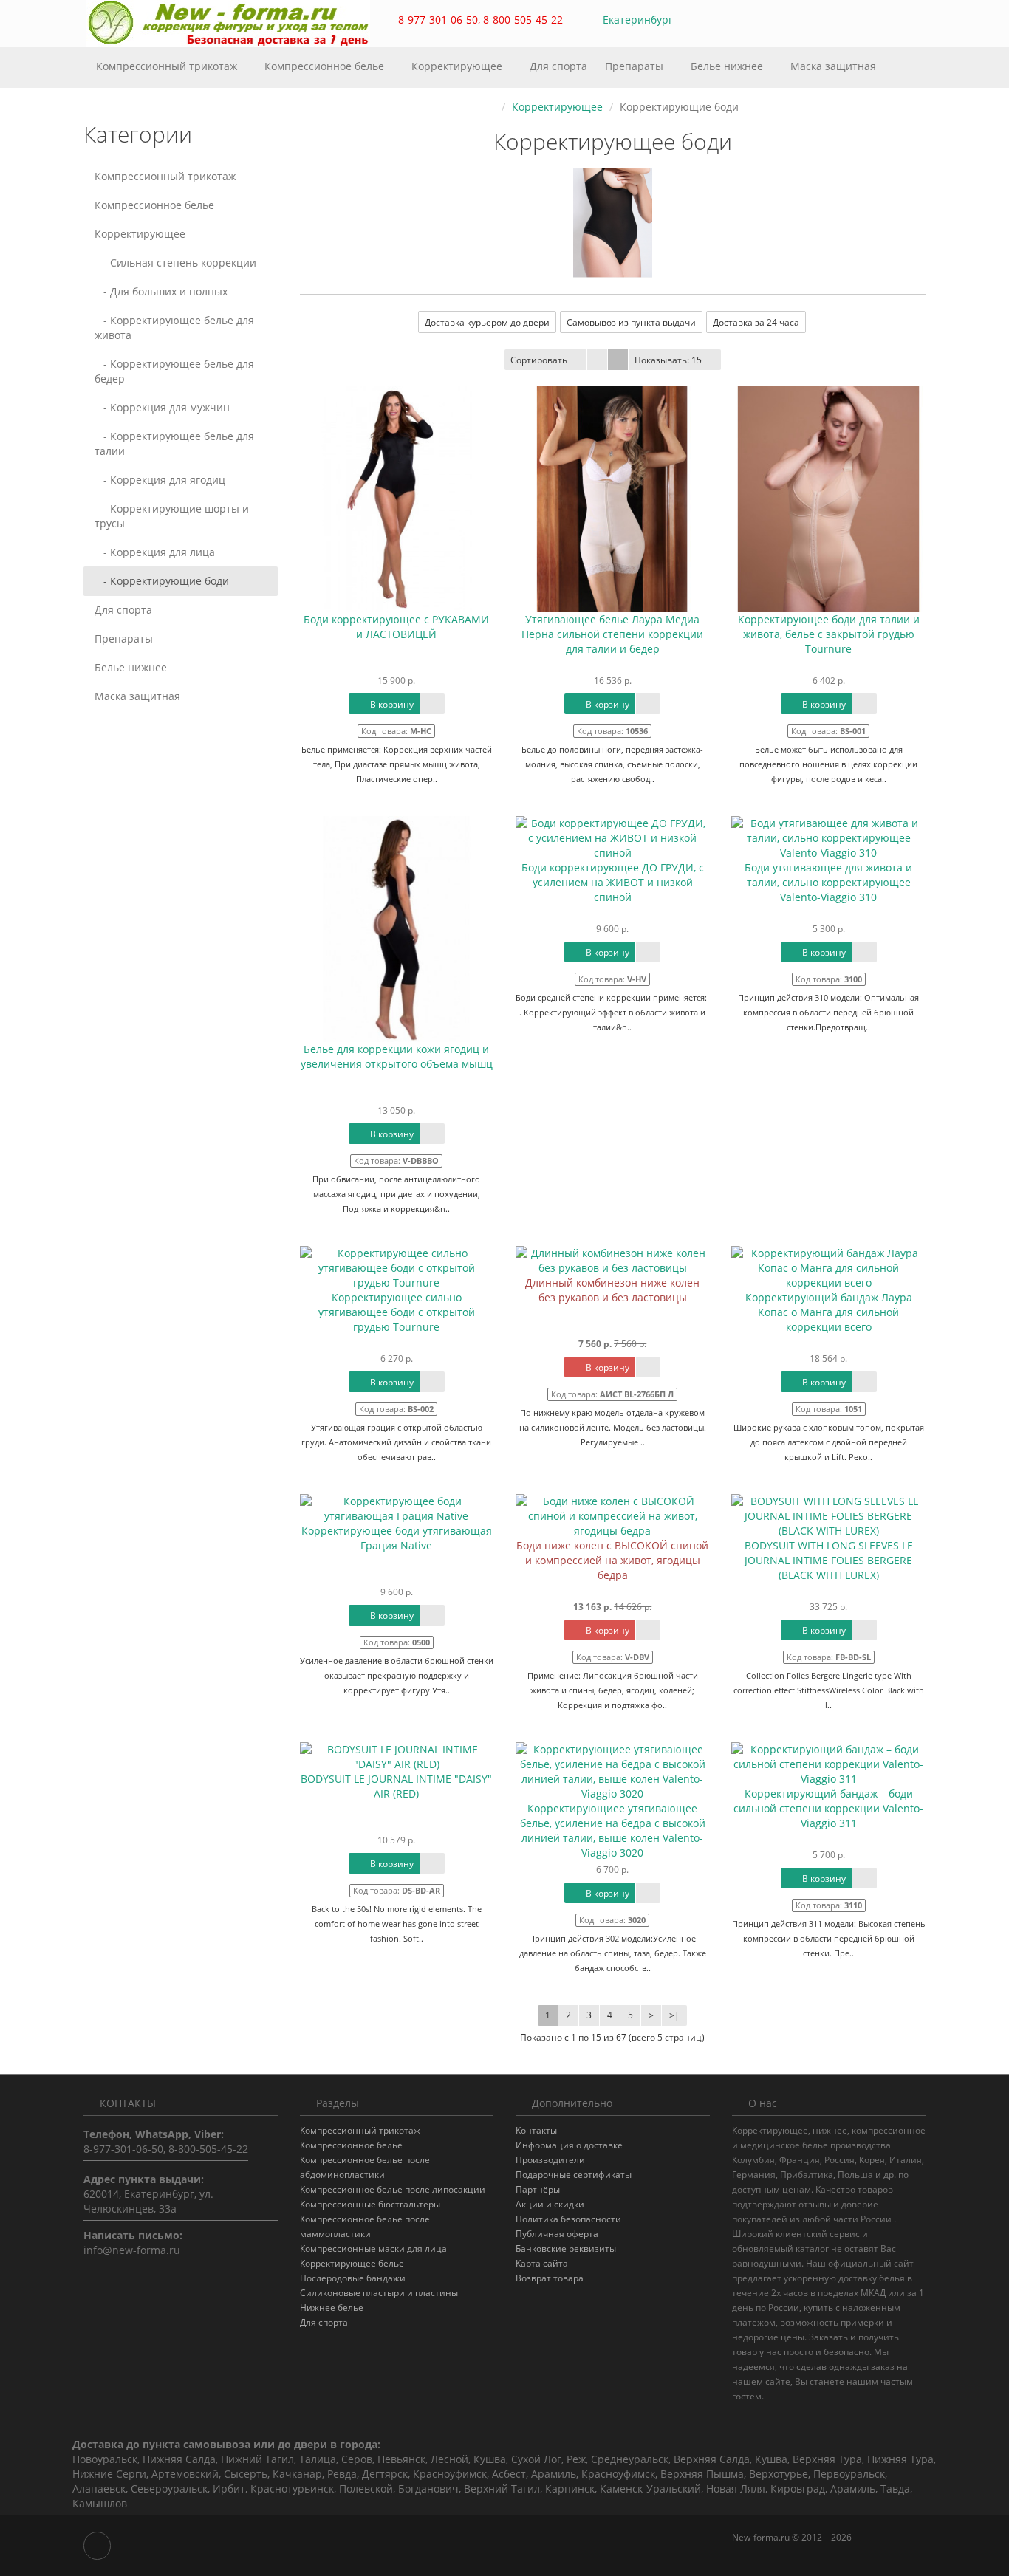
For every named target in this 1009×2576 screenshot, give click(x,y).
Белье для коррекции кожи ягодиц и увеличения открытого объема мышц (397, 1056)
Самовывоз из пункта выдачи (631, 322)
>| (674, 2015)
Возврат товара (550, 2278)
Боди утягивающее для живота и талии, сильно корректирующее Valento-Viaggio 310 (828, 882)
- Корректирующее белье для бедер (174, 371)
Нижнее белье (332, 2308)
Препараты (636, 66)
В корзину (391, 704)
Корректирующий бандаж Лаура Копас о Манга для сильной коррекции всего (829, 1312)
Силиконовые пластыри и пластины (379, 2293)
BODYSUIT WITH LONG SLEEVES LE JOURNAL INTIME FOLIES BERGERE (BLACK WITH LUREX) (829, 1560)
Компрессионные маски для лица (373, 2248)
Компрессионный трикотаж (168, 66)
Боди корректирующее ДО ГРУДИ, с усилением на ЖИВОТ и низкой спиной (613, 882)
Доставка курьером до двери (487, 322)
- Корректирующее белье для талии (174, 443)
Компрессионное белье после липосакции (393, 2189)
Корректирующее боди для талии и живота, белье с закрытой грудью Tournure (829, 634)
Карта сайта (542, 2263)
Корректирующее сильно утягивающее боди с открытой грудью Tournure (397, 1312)
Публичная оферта (557, 2234)
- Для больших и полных (161, 291)
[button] (848, 20)
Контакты (536, 2130)
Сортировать (539, 360)
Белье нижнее (728, 66)
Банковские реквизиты (566, 2248)
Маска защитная (833, 66)
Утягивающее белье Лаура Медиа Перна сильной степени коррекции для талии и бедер (612, 634)
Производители (550, 2160)
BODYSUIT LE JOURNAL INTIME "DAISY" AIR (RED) (396, 1786)
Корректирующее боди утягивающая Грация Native (397, 1538)
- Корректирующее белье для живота (174, 328)
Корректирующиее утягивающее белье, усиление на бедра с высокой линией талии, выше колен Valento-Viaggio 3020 (613, 1830)
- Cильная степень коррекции (175, 263)
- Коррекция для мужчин (162, 407)
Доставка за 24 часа (756, 322)
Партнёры (538, 2189)
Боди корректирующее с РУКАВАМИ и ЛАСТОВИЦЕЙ (396, 627)
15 (668, 360)
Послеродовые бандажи (353, 2278)
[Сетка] (618, 360)
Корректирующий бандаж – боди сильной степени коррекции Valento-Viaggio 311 (828, 1808)
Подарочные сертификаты (574, 2175)
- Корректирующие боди (162, 581)
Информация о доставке (569, 2145)
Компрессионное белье (326, 66)
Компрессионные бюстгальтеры (370, 2204)
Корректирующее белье (352, 2263)
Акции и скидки (550, 2204)
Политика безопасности (568, 2219)
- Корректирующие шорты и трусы (172, 516)
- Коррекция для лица (155, 552)
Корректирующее (458, 66)
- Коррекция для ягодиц (160, 480)
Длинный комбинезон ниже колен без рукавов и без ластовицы (612, 1290)
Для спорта (558, 66)
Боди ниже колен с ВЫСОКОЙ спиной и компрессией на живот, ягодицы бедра (612, 1560)
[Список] (597, 360)
